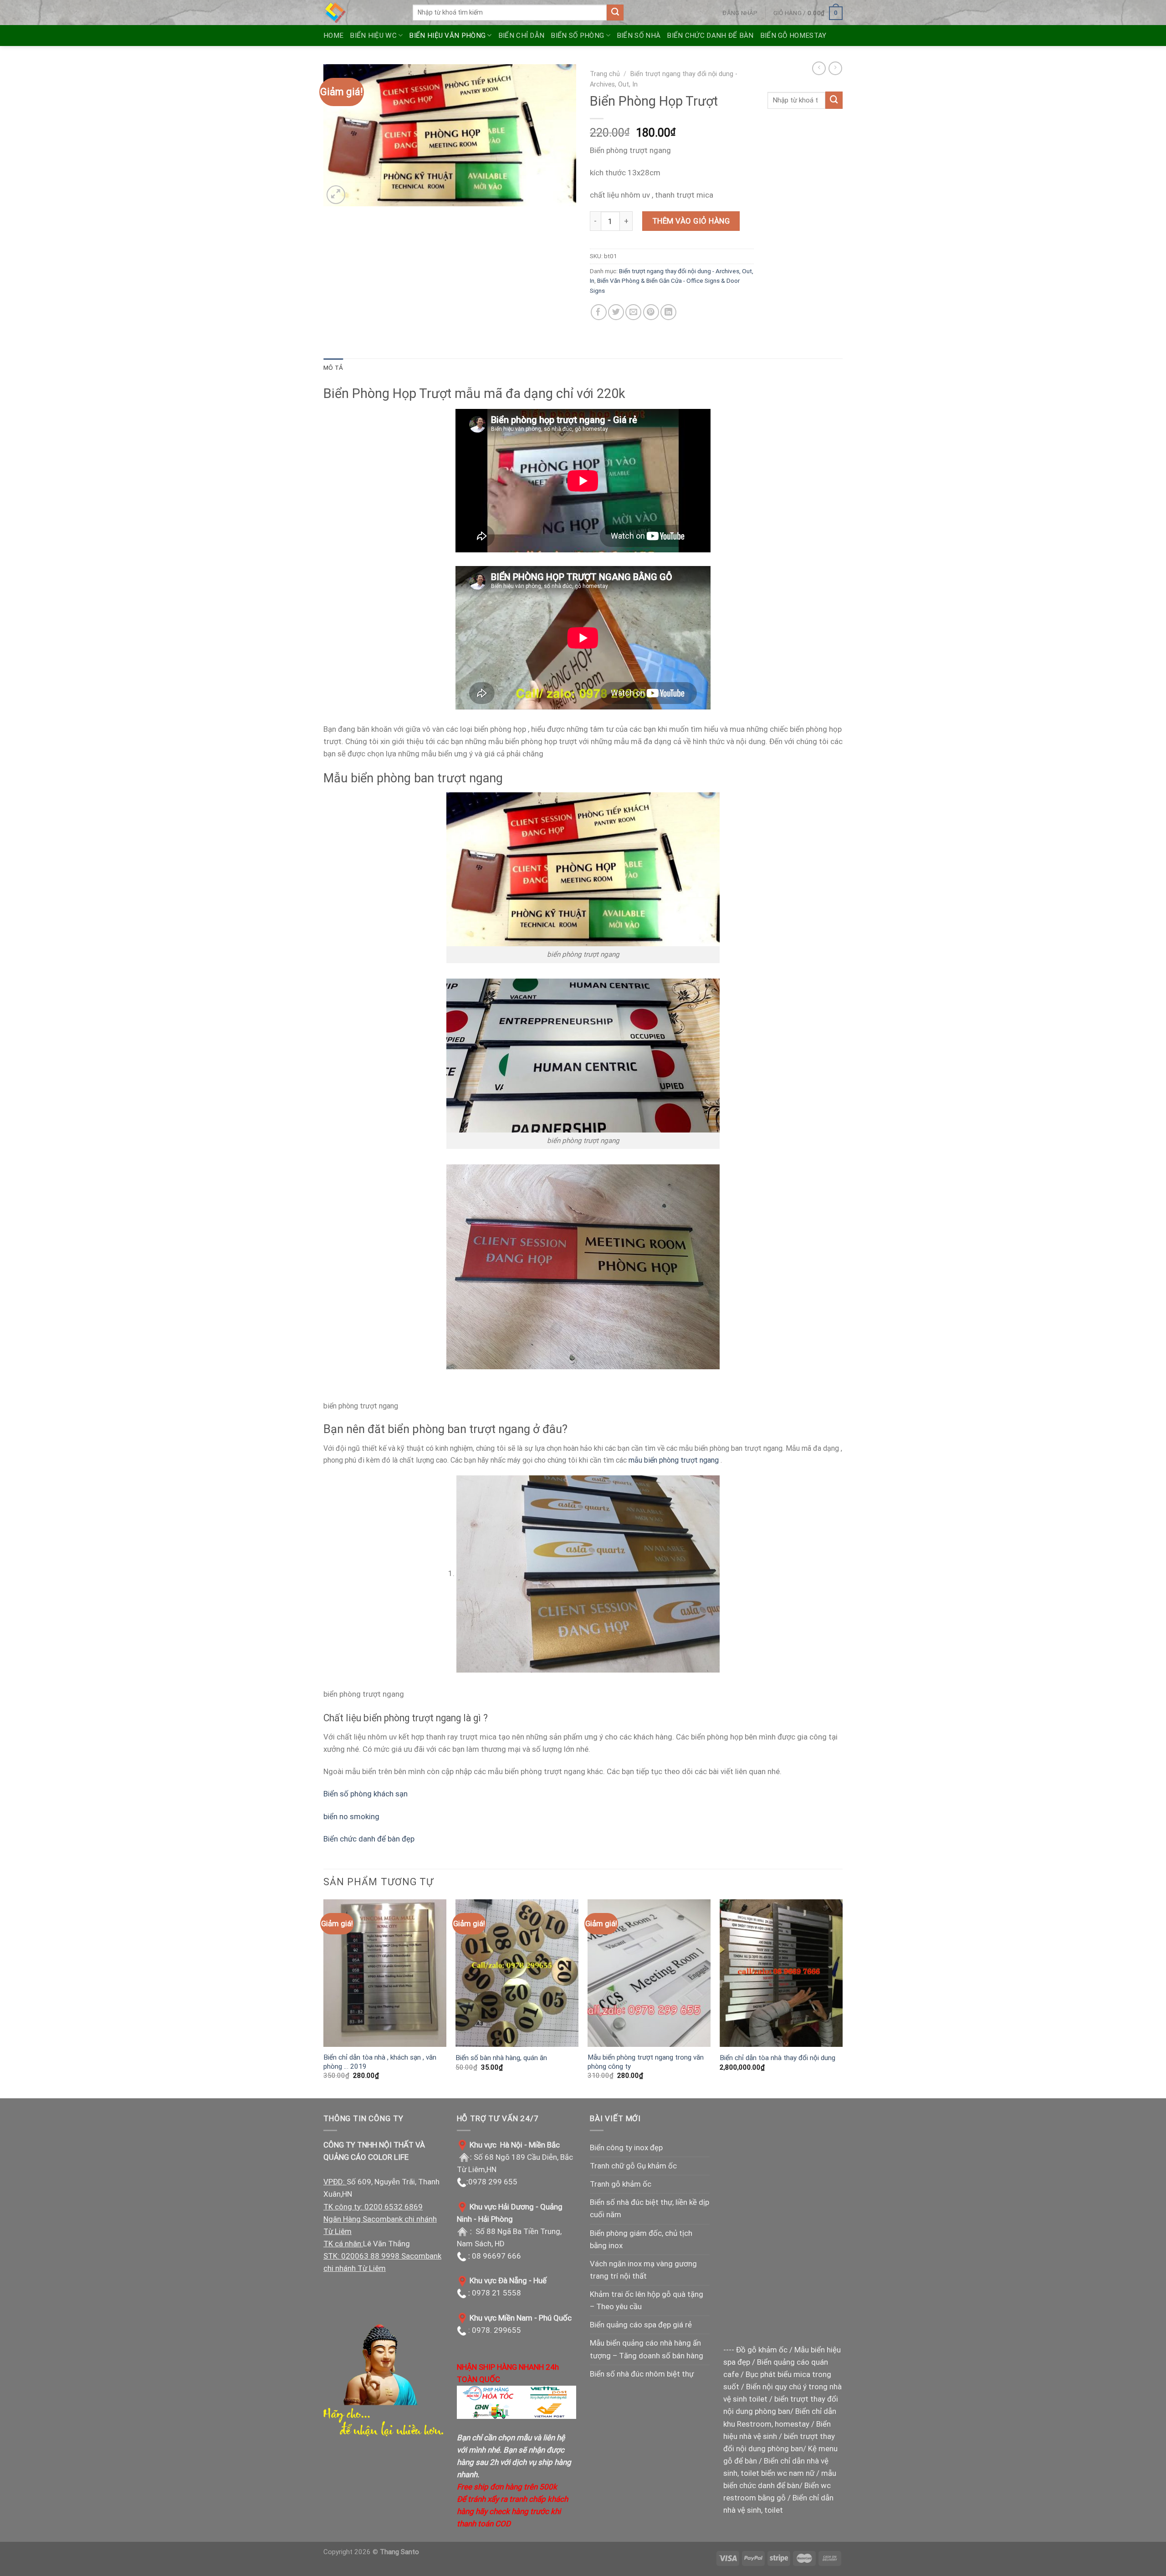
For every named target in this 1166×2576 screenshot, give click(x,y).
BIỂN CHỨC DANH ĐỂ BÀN (710, 36)
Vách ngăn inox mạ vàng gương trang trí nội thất (643, 2270)
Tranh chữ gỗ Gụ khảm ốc (633, 2166)
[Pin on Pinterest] (651, 312)
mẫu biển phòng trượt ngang (674, 1460)
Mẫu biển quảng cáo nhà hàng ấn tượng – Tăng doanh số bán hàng (647, 2349)
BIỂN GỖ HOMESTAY (793, 36)
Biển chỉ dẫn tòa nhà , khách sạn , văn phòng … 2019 (380, 2062)
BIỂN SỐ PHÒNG (577, 36)
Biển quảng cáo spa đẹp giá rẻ (641, 2325)
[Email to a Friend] (633, 312)
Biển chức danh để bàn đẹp (369, 1839)
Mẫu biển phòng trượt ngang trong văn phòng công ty (646, 2062)
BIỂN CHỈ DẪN (522, 36)
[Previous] (324, 1998)
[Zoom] (336, 195)
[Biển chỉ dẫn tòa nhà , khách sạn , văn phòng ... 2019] (385, 1973)
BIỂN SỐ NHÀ (639, 36)
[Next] (842, 1998)
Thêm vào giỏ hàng (691, 221)
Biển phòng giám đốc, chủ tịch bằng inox (641, 2239)
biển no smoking (351, 1816)
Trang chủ (605, 74)
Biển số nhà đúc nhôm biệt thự (642, 2374)
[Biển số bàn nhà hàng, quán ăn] (517, 1973)
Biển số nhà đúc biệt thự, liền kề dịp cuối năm (649, 2208)
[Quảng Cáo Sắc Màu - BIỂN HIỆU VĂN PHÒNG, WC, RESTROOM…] (361, 13)
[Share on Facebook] (599, 312)
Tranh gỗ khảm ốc (621, 2184)
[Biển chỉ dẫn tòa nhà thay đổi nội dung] (781, 1973)
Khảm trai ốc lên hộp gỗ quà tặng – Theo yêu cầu (647, 2300)
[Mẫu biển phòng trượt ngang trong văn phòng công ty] (649, 1973)
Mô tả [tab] (333, 367)
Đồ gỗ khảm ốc (762, 2350)
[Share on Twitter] (616, 312)
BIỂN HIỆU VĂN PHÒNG (447, 36)
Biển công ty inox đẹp (626, 2148)
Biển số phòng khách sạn (366, 1794)
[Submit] (615, 13)
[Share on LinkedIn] (668, 312)
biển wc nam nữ (788, 2473)
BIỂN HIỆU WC (373, 36)
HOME (333, 36)
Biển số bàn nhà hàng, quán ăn (501, 2058)
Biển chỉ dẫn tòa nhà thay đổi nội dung (777, 2058)
